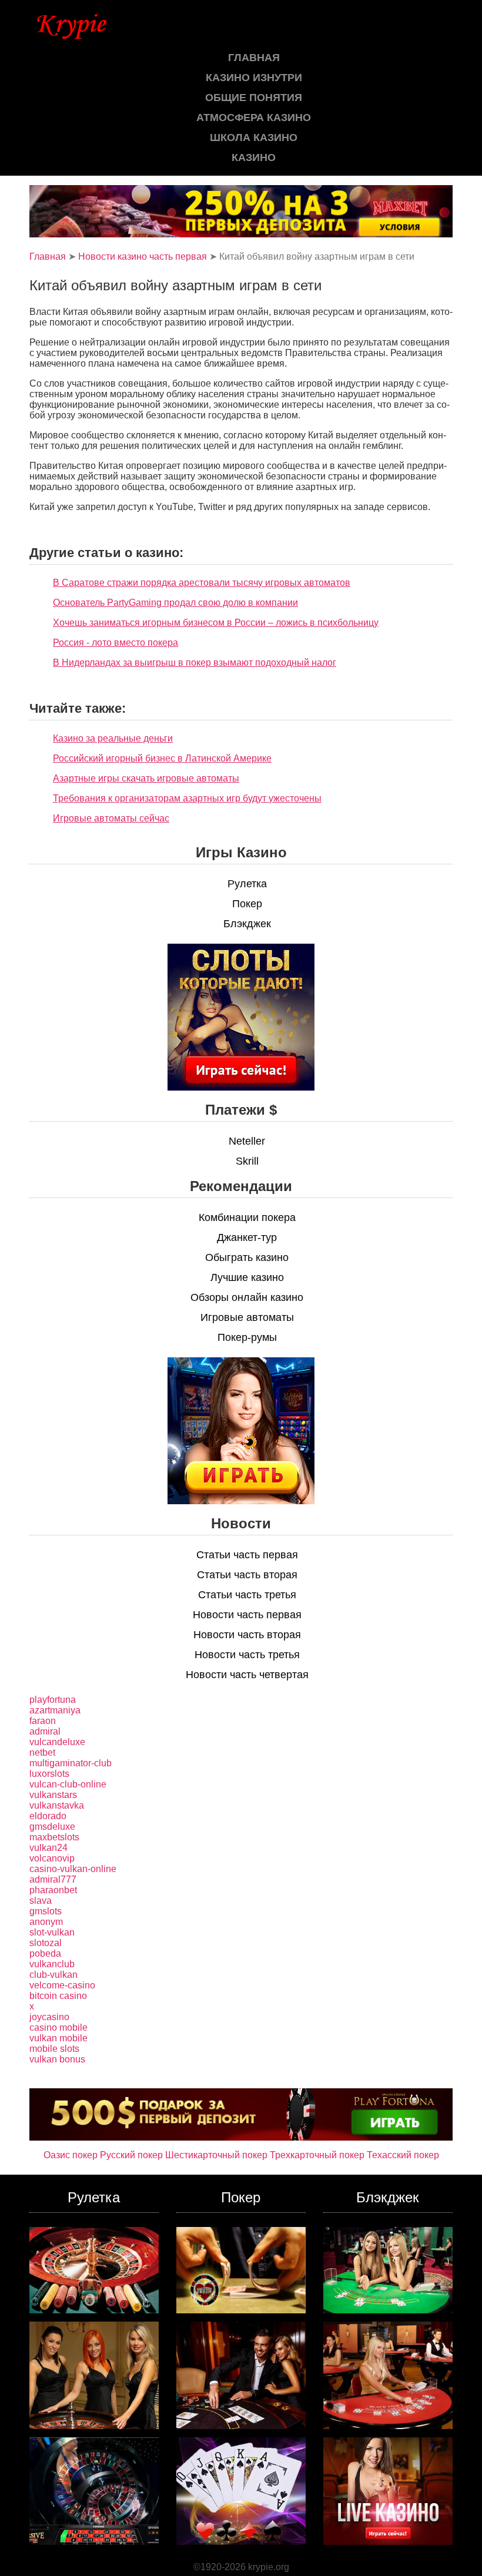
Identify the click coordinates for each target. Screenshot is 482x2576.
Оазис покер (71, 2155)
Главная (254, 58)
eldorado (48, 1816)
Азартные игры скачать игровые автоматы (146, 778)
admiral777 (53, 1879)
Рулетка (247, 884)
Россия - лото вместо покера (116, 643)
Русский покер (131, 2155)
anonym (46, 1922)
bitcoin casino (58, 1996)
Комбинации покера (247, 1217)
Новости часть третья (247, 1655)
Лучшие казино (247, 1277)
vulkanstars (53, 1795)
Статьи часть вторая (247, 1575)
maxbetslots (54, 1837)
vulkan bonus (57, 2059)
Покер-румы (247, 1337)
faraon (43, 1721)
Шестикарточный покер (216, 2155)
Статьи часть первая (247, 1555)
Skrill (247, 1161)
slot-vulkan (52, 1932)
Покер (247, 904)
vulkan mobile (58, 2038)
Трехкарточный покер (317, 2155)
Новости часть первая (247, 1615)
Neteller (247, 1141)
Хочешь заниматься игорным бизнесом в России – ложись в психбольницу (216, 623)
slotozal (46, 1943)
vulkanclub (52, 1964)
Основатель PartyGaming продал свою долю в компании (175, 603)
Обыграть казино (247, 1257)
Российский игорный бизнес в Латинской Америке (162, 758)
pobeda (45, 1953)
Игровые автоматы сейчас (111, 818)
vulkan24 (48, 1848)
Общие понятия (254, 98)
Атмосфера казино (254, 118)
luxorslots (49, 1774)
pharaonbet (53, 1890)
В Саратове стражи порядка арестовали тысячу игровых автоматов (202, 583)
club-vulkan (53, 1975)
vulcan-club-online (68, 1784)
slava (41, 1901)
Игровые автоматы (247, 1317)
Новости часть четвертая (247, 1675)
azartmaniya (55, 1710)
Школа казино (254, 137)
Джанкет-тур (247, 1237)
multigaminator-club (71, 1763)
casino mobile (58, 2027)
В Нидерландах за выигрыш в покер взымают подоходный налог (195, 663)
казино (254, 157)
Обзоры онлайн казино (247, 1297)
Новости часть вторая (247, 1635)
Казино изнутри (254, 78)
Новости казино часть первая (143, 256)
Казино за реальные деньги (113, 738)
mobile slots (54, 2049)
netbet (42, 1752)
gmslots (46, 1911)
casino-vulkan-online (73, 1869)
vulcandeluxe (57, 1742)
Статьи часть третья (247, 1595)
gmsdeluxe (52, 1827)
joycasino (49, 2017)
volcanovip (52, 1858)
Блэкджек (247, 924)
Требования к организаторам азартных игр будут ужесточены (187, 798)
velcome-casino (62, 1985)
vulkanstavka (57, 1805)
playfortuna (53, 1700)
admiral (45, 1731)
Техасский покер (403, 2155)
